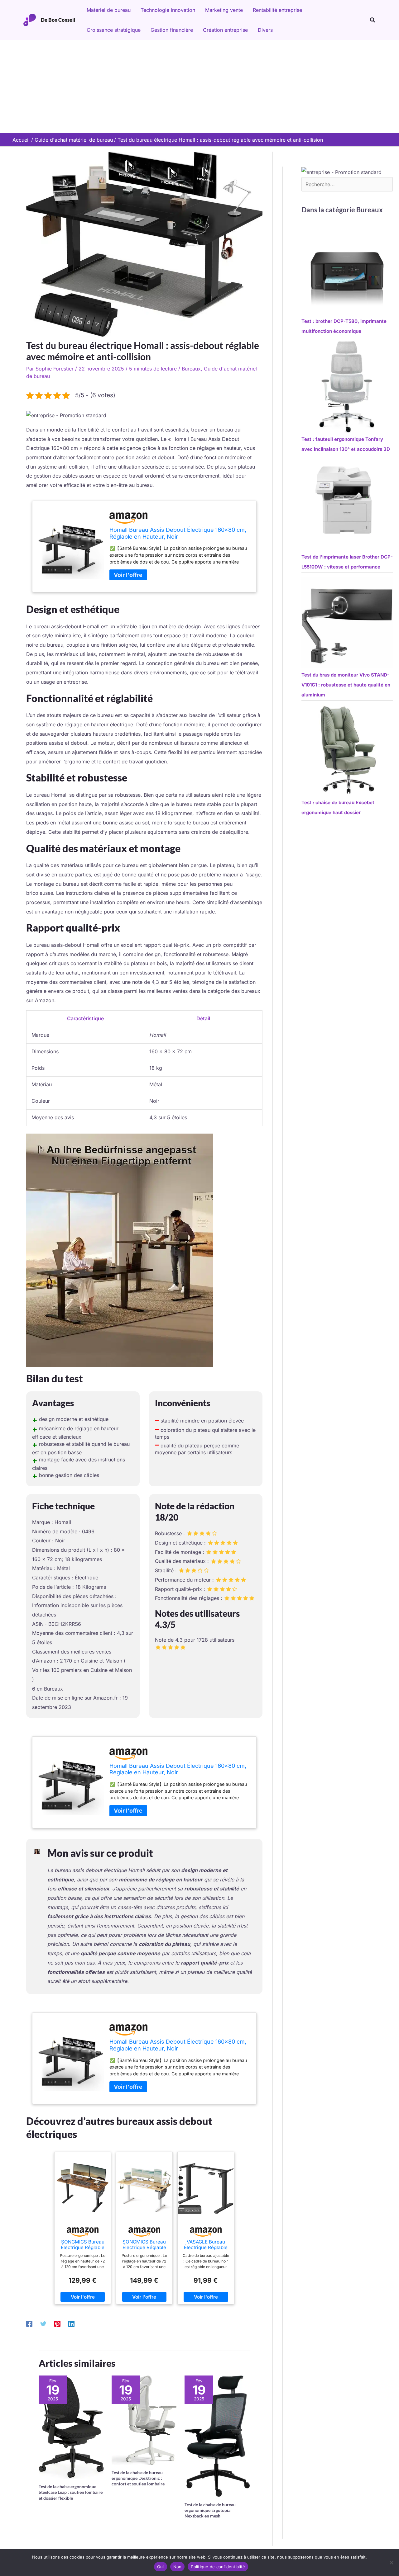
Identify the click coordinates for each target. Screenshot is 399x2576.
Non (178, 2567)
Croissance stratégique (114, 30)
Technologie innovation (168, 10)
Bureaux (191, 369)
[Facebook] (29, 2324)
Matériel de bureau (109, 10)
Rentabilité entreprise (277, 10)
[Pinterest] (57, 2324)
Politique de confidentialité (218, 2567)
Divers (265, 30)
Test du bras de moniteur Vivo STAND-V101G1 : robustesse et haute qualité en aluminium (346, 685)
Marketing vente (224, 10)
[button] (373, 20)
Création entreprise (225, 30)
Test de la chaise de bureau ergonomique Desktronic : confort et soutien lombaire (138, 2478)
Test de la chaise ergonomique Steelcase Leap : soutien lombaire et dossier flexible (71, 2492)
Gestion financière (172, 30)
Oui (161, 2567)
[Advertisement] (199, 87)
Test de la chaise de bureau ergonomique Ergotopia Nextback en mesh (210, 2510)
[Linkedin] (71, 2324)
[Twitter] (43, 2324)
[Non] (391, 2563)
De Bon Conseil (58, 20)
